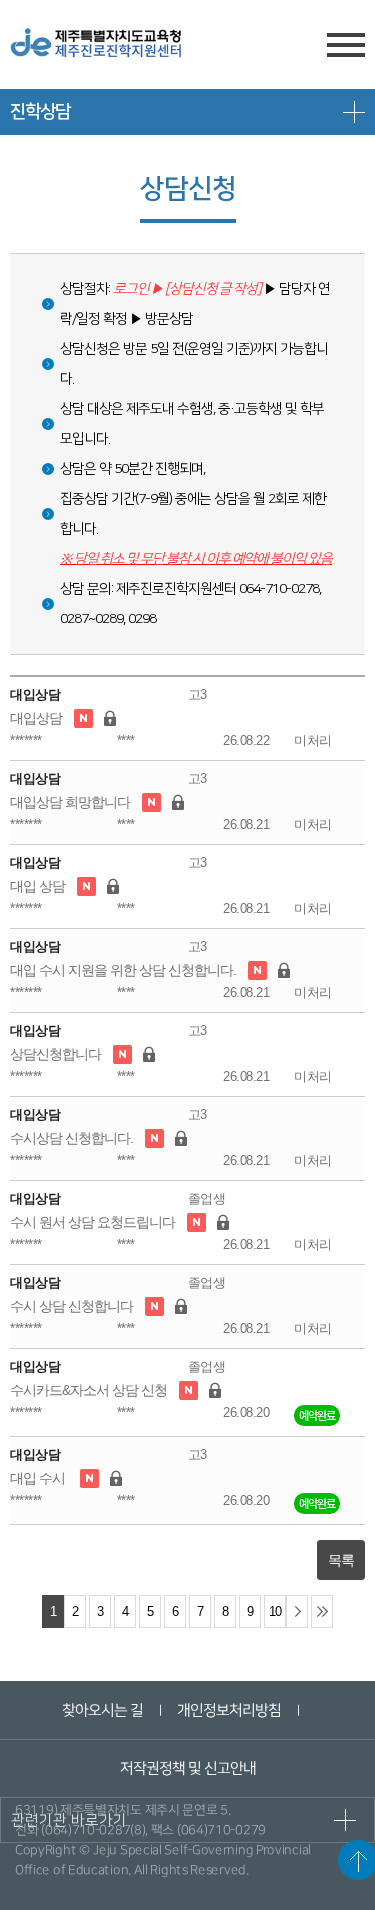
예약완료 (317, 1415)
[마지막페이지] (322, 1611)
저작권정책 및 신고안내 (187, 1768)
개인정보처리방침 (229, 1710)
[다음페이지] (297, 1611)
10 (275, 1612)
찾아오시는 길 (102, 1710)
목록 (341, 1560)
